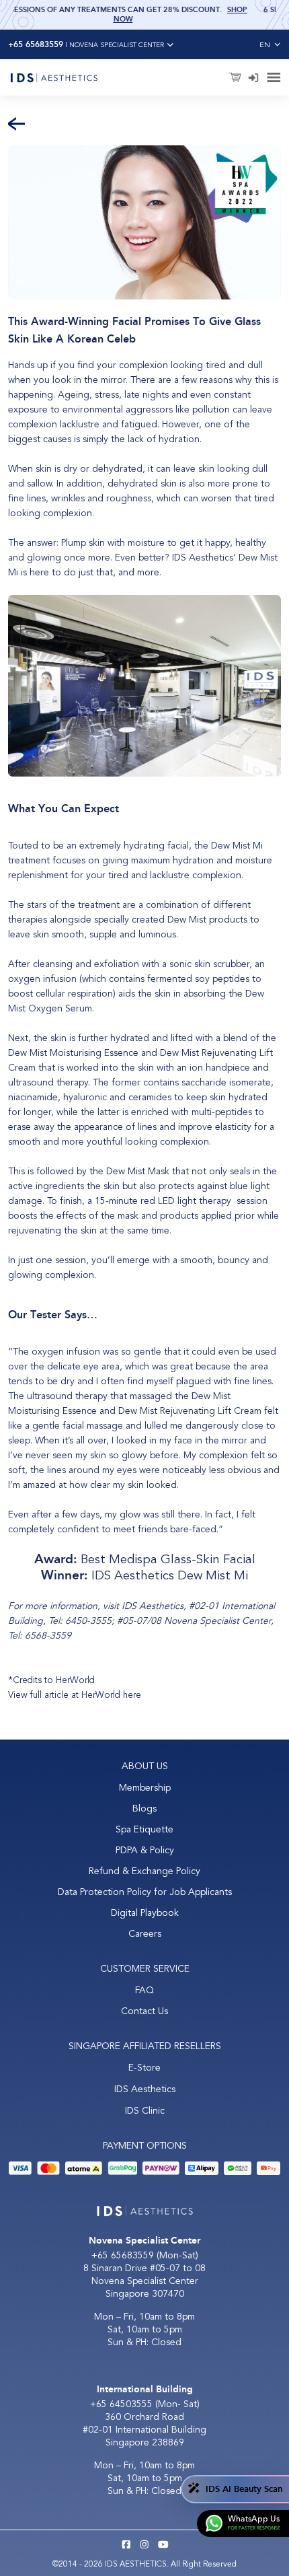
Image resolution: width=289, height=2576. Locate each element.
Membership (145, 1788)
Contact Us (144, 2011)
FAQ (144, 1990)
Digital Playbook (145, 1913)
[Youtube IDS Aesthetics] (163, 2546)
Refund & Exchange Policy (144, 1871)
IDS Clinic (145, 2111)
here (132, 1695)
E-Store (144, 2068)
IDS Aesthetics (145, 2089)
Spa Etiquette (144, 1829)
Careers (145, 1934)
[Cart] (236, 78)
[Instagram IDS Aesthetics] (144, 2546)
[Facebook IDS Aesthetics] (126, 2546)
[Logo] (54, 77)
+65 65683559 (123, 2255)
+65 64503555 (123, 2404)
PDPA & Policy (145, 1850)
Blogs (144, 1809)
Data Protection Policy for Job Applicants (145, 1892)
